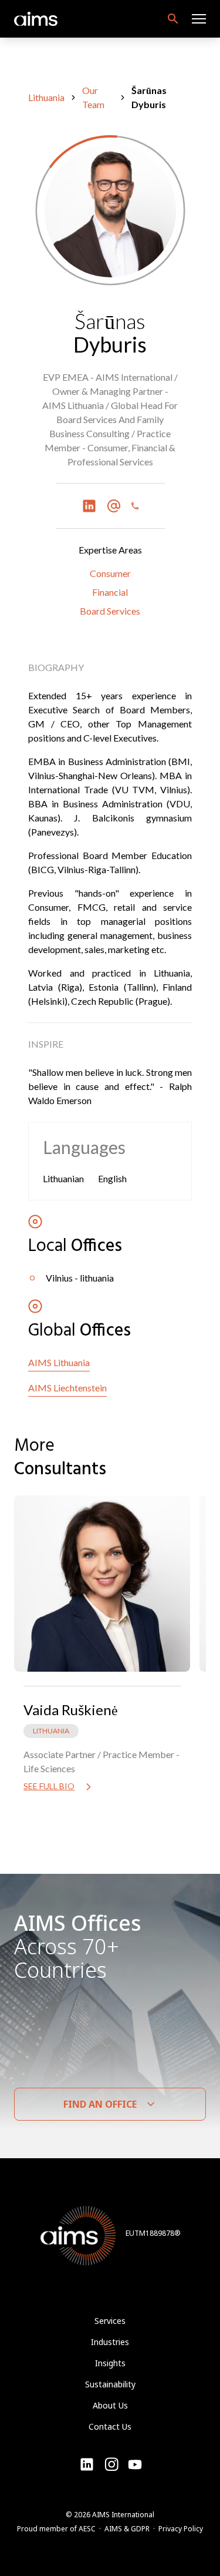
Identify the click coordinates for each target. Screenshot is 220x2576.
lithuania (46, 97)
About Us (110, 2405)
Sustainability (110, 2384)
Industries (110, 2342)
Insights (110, 2363)
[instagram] (135, 2464)
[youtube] (111, 2464)
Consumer (110, 573)
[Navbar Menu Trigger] (199, 19)
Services (110, 2321)
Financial (110, 592)
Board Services (110, 611)
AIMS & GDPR (127, 2529)
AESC (87, 2529)
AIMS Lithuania (59, 1362)
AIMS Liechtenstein (67, 1388)
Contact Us (110, 2426)
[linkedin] (87, 2464)
